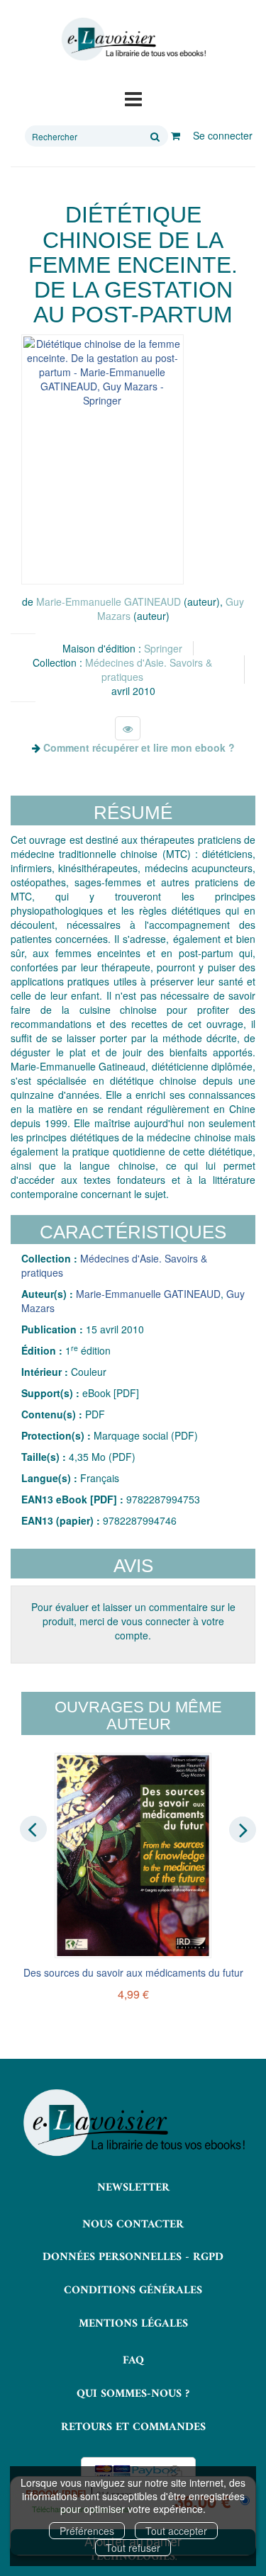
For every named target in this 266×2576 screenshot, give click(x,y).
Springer (163, 648)
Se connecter (223, 135)
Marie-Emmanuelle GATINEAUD (109, 601)
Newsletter (133, 2188)
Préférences (87, 2531)
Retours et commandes (133, 2427)
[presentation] (33, 1829)
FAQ (133, 2361)
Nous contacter (133, 2225)
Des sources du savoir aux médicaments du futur (133, 1972)
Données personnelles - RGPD (133, 2257)
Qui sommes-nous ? (133, 2394)
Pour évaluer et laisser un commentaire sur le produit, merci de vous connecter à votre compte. (133, 1621)
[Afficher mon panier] (176, 135)
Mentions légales (133, 2324)
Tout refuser (133, 2548)
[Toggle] (133, 98)
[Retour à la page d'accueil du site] (133, 39)
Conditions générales (133, 2290)
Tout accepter (176, 2531)
